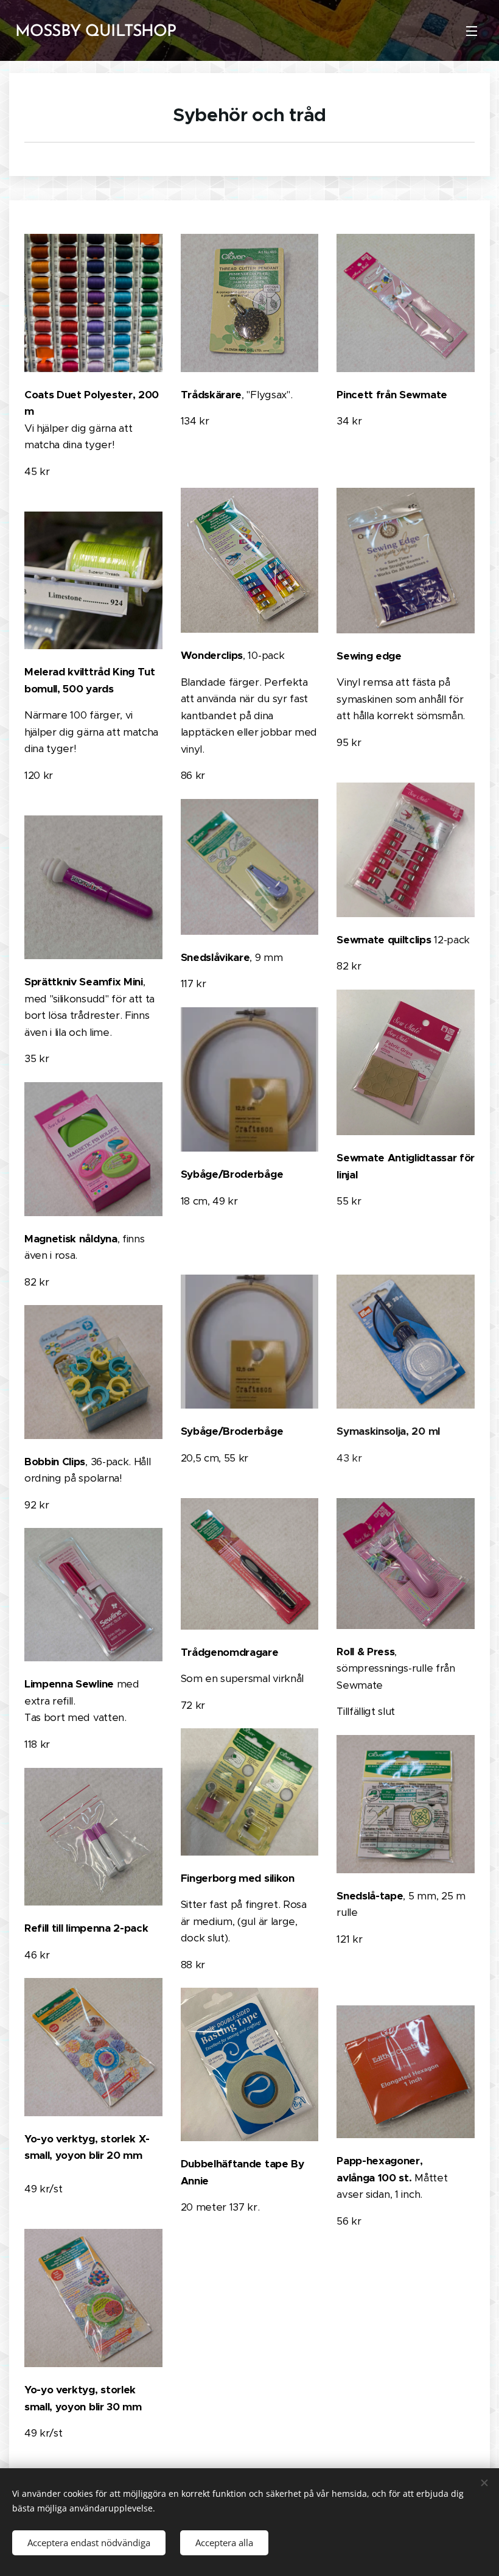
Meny (472, 30)
